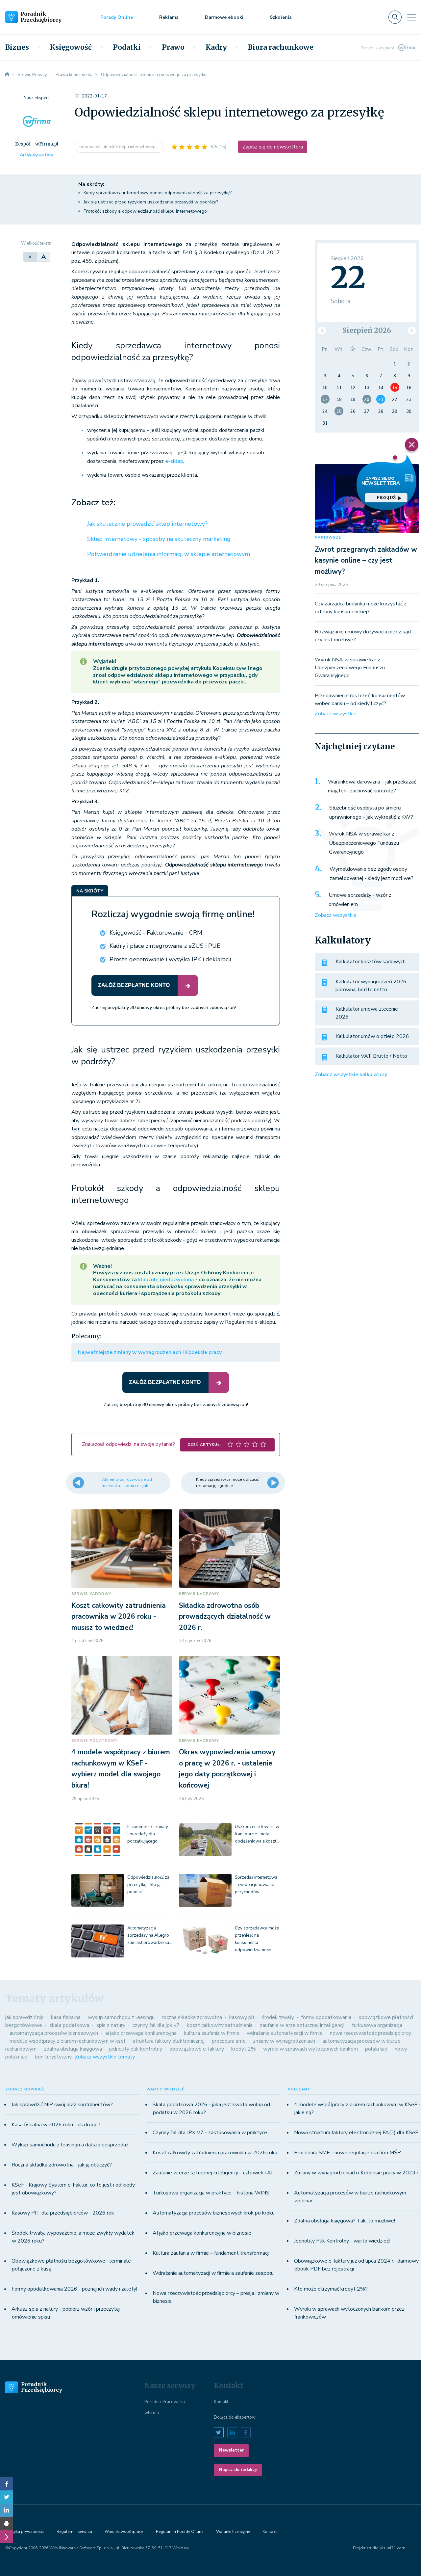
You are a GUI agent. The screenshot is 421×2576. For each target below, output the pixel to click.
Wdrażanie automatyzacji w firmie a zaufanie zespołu (213, 2273)
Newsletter (231, 2450)
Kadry (216, 47)
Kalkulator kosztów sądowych (371, 962)
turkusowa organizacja (377, 2025)
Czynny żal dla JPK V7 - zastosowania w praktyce (210, 2133)
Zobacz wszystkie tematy (105, 2057)
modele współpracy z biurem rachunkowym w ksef (67, 2041)
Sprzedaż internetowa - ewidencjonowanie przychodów (256, 1885)
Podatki (127, 47)
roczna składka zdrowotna (192, 2017)
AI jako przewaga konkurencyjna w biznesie (202, 2233)
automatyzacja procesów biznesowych (54, 2033)
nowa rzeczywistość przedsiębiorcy (371, 2033)
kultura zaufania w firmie (212, 2033)
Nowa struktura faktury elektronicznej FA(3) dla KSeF (356, 2133)
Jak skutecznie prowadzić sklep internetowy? (147, 524)
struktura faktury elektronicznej (169, 2041)
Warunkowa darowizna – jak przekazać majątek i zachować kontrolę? (372, 786)
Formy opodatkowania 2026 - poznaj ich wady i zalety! (74, 2289)
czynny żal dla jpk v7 (156, 2025)
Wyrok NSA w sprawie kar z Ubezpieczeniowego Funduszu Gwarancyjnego (350, 668)
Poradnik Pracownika (165, 2402)
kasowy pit (242, 2017)
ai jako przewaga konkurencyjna (141, 2033)
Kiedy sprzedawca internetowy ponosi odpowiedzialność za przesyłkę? (158, 193)
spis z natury (111, 2025)
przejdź (386, 498)
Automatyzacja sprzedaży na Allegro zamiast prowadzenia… (150, 1935)
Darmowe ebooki (224, 17)
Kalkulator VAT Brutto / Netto (371, 1056)
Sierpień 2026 (367, 330)
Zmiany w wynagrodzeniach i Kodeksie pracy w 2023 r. (357, 2173)
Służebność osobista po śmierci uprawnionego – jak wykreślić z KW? (371, 812)
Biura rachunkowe (281, 47)
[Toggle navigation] (411, 17)
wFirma (152, 2413)
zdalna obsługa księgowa (73, 2049)
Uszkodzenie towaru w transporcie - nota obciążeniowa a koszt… (257, 1834)
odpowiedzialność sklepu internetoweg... (119, 147)
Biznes (17, 47)
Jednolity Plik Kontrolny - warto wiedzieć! (342, 2241)
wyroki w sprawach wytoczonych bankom (310, 2049)
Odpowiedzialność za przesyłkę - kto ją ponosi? (148, 1885)
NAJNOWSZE (328, 537)
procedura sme (229, 2041)
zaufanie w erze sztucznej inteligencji (302, 2025)
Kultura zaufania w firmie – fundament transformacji (211, 2253)
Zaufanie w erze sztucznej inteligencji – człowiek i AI (212, 2173)
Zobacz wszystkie (336, 714)
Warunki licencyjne (233, 2532)
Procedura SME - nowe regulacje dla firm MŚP (347, 2153)
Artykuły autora (37, 155)
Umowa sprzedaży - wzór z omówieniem (360, 900)
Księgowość (71, 47)
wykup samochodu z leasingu (121, 2017)
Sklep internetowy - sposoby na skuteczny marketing (159, 539)
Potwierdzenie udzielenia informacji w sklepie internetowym (169, 554)
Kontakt (221, 2402)
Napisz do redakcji (238, 2470)
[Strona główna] (7, 75)
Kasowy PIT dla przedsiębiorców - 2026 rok (63, 2213)
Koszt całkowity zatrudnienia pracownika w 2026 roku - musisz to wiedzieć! (119, 1617)
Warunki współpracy (124, 2532)
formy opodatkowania (326, 2017)
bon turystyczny (53, 2057)
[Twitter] (7, 2497)
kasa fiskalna (66, 2017)
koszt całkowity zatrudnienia (220, 2025)
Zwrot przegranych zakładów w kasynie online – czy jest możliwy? (366, 560)
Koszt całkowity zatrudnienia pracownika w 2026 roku (215, 2153)
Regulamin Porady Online (180, 2532)
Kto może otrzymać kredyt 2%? (331, 2289)
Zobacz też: (93, 503)
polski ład (376, 2049)
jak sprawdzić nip (25, 2017)
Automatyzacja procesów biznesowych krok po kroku (214, 2213)
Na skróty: (91, 184)
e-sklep (174, 461)
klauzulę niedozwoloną (166, 1280)
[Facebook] (7, 2484)
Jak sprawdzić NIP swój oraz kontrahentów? (62, 2105)
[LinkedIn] (7, 2510)
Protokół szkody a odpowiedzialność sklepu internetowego (145, 211)
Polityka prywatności (25, 2532)
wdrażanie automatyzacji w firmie (285, 2033)
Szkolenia (281, 17)
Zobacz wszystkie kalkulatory (351, 1075)
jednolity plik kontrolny (136, 2049)
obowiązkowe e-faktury (197, 2049)
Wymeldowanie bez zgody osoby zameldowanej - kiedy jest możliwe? (371, 874)
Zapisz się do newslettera (273, 147)
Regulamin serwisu (74, 2532)
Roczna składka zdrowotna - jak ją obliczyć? (62, 2165)
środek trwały (278, 2017)
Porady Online (117, 17)
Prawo (173, 47)
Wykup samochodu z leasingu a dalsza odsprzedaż (70, 2145)
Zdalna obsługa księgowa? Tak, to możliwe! (345, 2221)
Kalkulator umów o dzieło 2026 (372, 1036)
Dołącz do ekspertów (235, 2417)
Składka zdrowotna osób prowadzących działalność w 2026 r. (225, 1617)
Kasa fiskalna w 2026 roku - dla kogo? (56, 2125)
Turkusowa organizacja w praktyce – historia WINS (211, 2193)
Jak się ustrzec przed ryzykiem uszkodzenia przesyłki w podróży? (151, 202)
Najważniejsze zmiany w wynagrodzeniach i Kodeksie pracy (150, 1352)
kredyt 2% (244, 2049)
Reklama (169, 17)
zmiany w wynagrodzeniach (284, 2041)
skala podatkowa (69, 2025)
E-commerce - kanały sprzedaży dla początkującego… (148, 1834)
